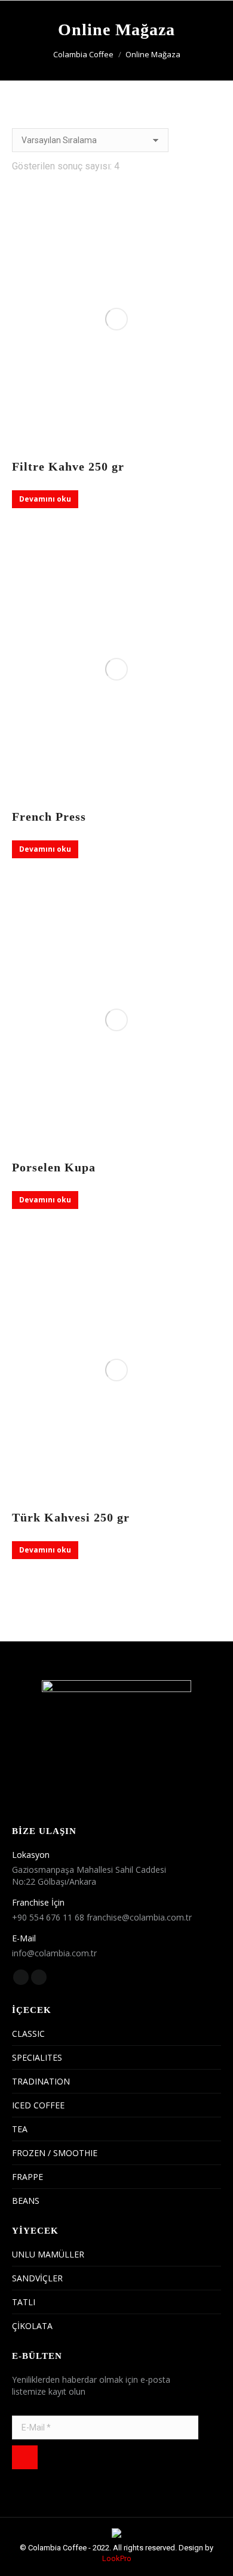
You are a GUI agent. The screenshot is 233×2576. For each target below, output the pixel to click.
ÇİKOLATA (32, 2326)
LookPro (117, 2558)
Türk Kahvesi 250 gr (71, 1517)
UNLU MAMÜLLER (48, 2254)
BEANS (26, 2201)
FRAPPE (27, 2177)
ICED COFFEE (38, 2105)
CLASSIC (28, 2034)
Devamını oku (45, 499)
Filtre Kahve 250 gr (68, 466)
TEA (20, 2129)
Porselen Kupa (54, 1167)
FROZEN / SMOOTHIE (55, 2153)
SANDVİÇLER (37, 2278)
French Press (49, 817)
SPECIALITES (37, 2057)
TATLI (24, 2302)
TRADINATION (41, 2081)
